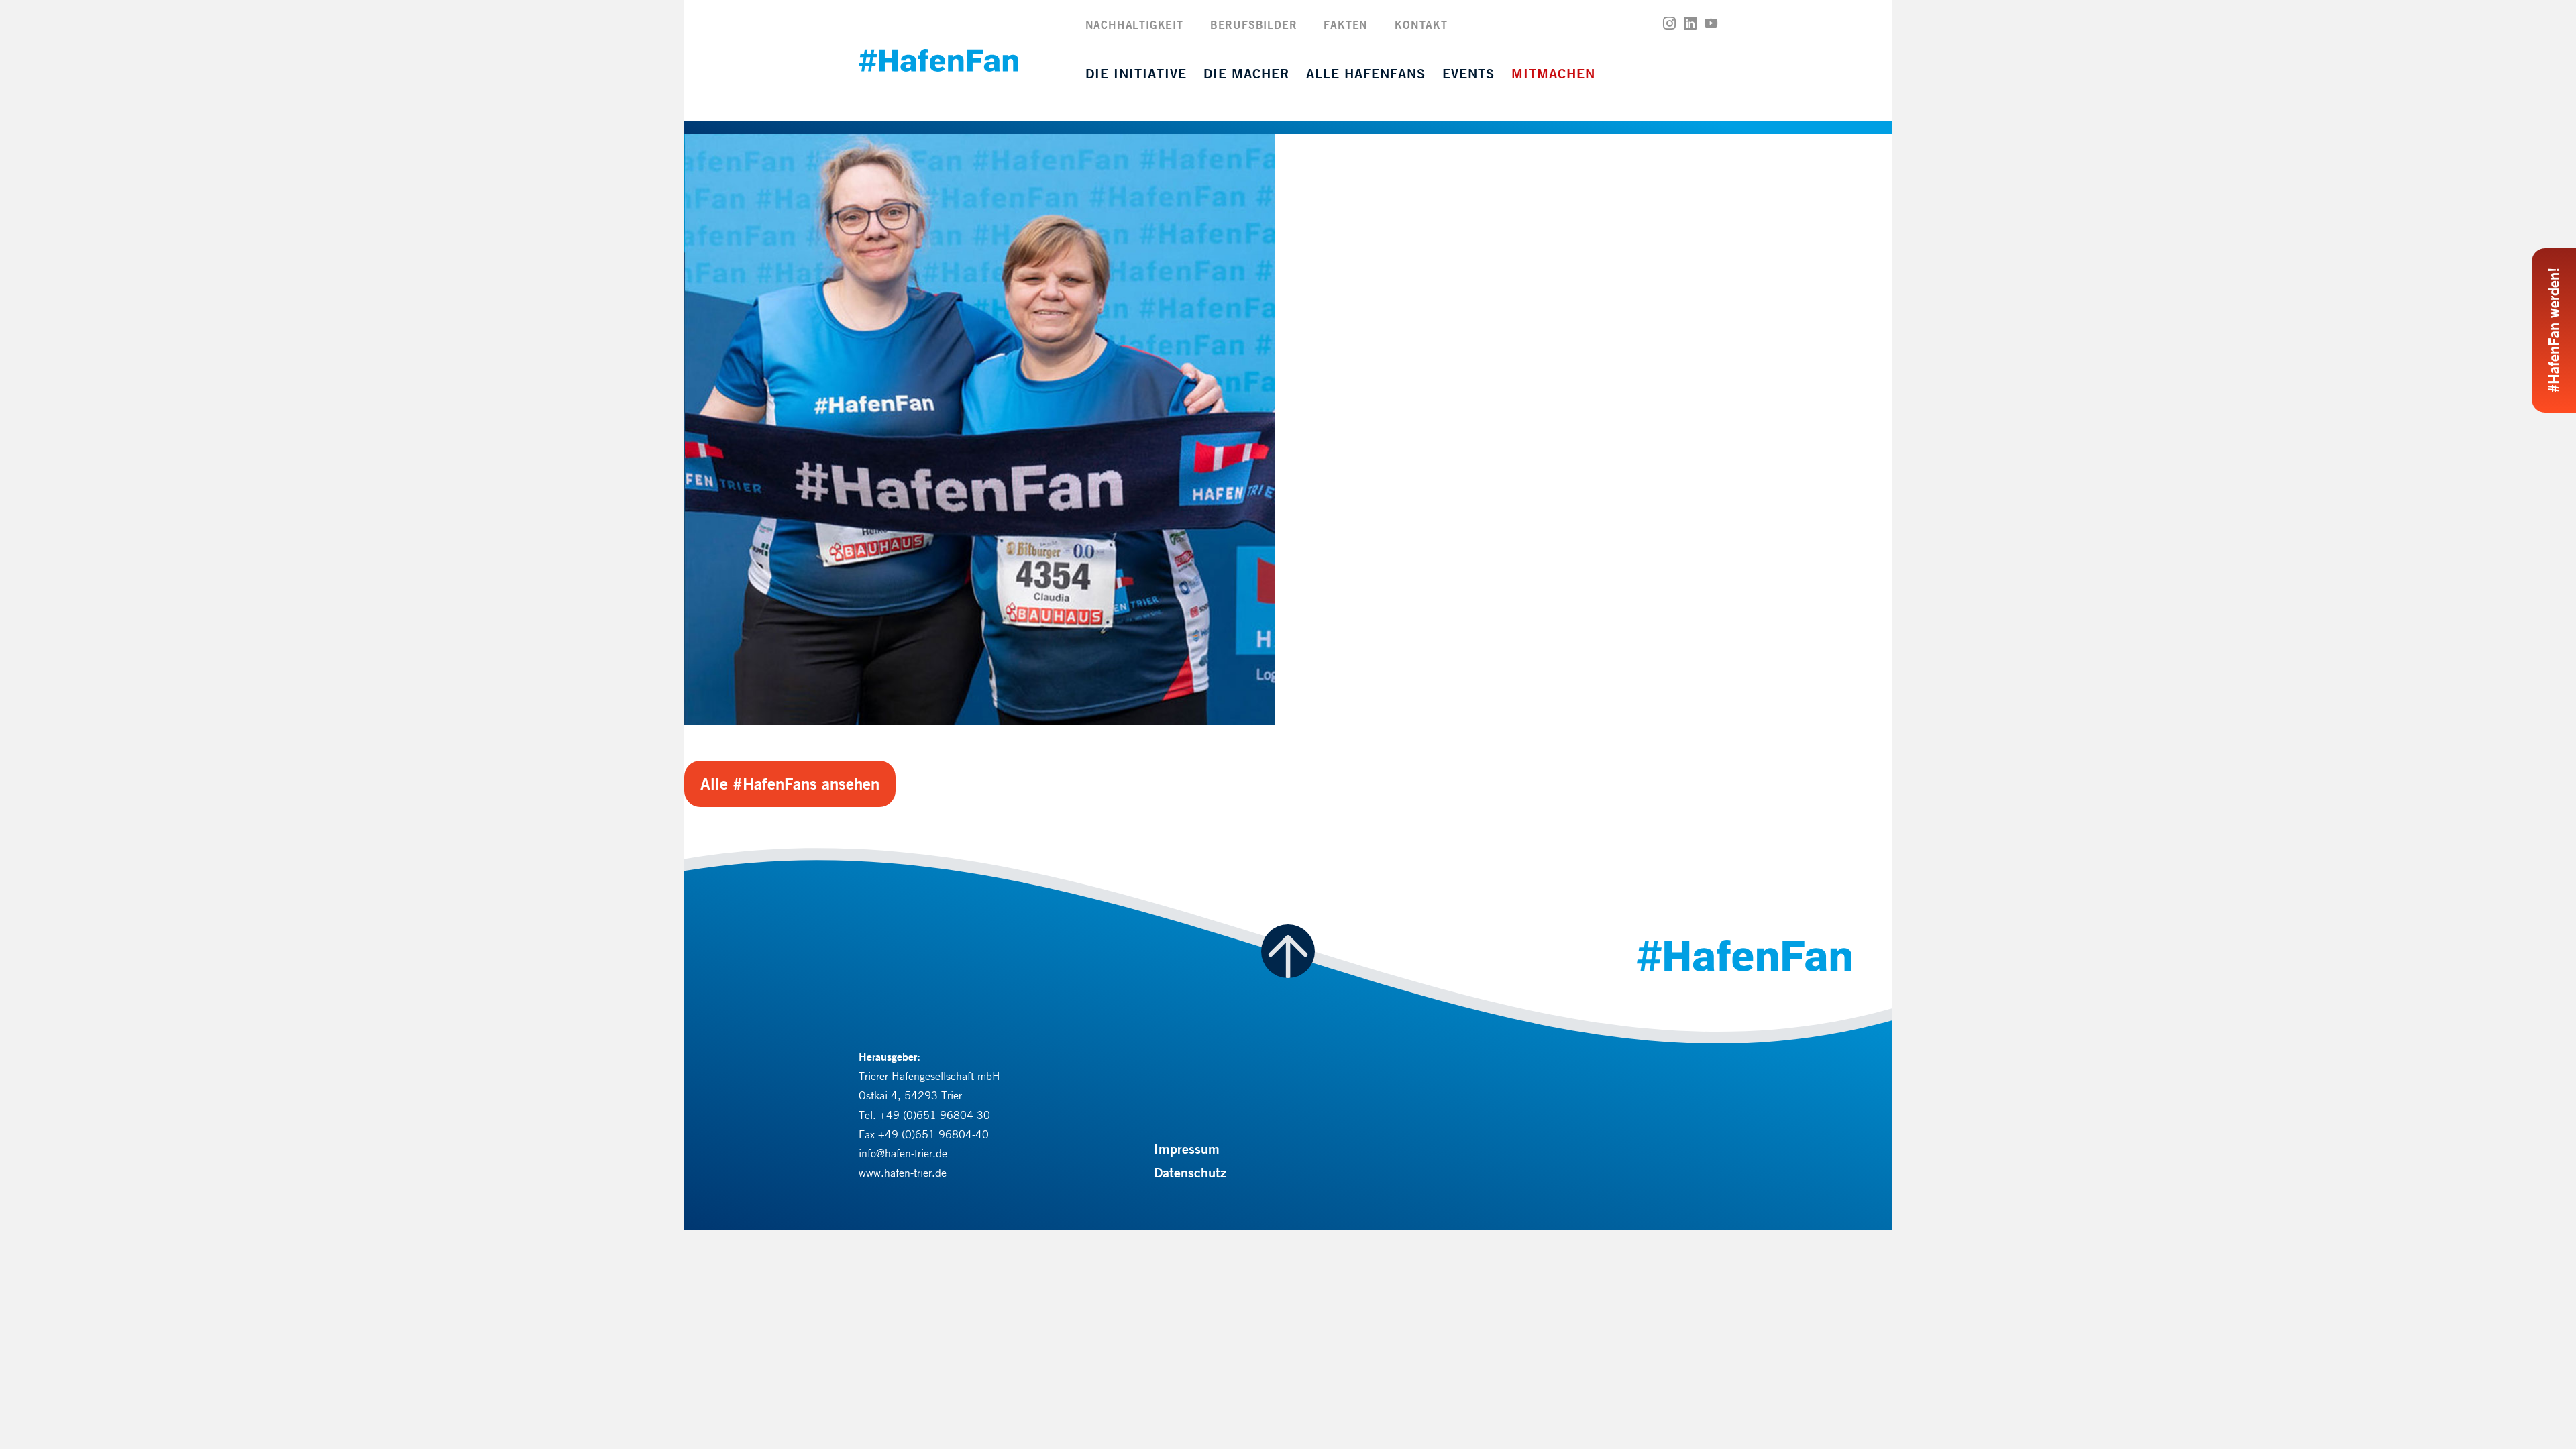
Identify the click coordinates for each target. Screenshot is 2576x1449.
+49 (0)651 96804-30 (935, 1115)
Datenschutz (1190, 1172)
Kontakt (1421, 24)
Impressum (1187, 1149)
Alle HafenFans (1366, 73)
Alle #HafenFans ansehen (790, 784)
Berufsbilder (1254, 24)
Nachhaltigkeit (1134, 24)
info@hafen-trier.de (903, 1153)
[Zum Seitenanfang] (1288, 951)
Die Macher (1246, 73)
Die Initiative (1136, 73)
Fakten (1346, 24)
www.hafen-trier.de (903, 1173)
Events (1468, 73)
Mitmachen (1553, 73)
